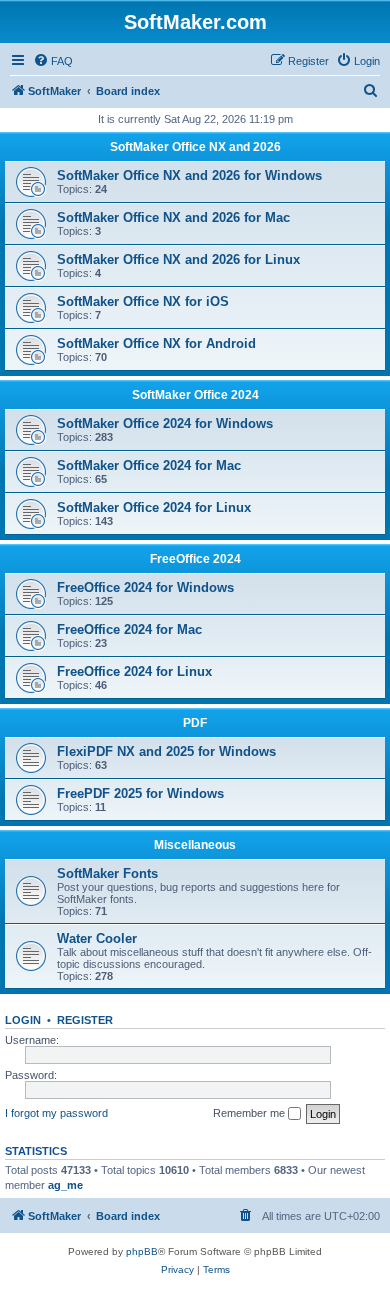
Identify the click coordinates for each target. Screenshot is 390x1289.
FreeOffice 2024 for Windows (145, 587)
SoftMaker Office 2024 (195, 395)
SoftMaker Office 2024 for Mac (149, 465)
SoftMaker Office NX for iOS (143, 301)
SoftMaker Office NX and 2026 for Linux (178, 259)
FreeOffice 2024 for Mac (129, 629)
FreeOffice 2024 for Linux (134, 671)
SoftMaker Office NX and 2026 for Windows (189, 175)
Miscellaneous (195, 845)
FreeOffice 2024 (195, 559)
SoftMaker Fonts (107, 873)
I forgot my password (56, 1113)
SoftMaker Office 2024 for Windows (165, 423)
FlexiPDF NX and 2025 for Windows (166, 751)
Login (23, 1020)
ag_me (65, 1185)
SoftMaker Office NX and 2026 (195, 147)
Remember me (250, 1113)
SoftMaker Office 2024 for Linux (154, 507)
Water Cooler (97, 938)
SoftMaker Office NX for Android (156, 343)
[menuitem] (53, 61)
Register (85, 1020)
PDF (195, 723)
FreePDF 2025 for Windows (140, 793)
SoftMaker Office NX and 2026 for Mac (173, 217)
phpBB (142, 1251)
